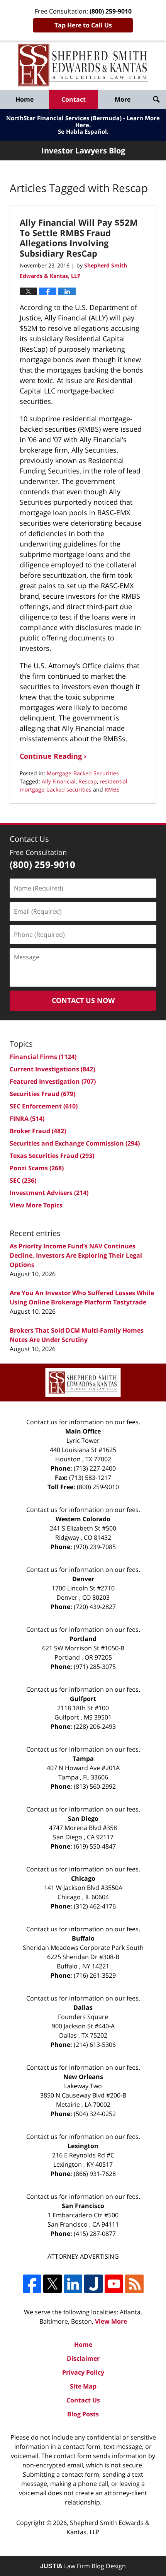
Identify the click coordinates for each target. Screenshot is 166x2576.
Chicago (83, 1878)
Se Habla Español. (83, 131)
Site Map (83, 2386)
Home (25, 99)
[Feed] (134, 2284)
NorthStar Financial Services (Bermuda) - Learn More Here (83, 121)
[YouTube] (114, 2284)
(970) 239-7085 (95, 1547)
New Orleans (83, 2077)
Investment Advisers (49, 1193)
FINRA (27, 1119)
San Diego (83, 1818)
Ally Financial (59, 781)
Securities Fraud (42, 1094)
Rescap (88, 781)
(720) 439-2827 (95, 1607)
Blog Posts (83, 2414)
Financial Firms (43, 1057)
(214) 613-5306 (95, 2045)
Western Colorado (83, 1519)
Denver (83, 1579)
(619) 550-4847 (95, 1846)
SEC (23, 1180)
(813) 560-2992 (95, 1786)
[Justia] (93, 2284)
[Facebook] (32, 2284)
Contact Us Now (83, 1000)
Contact (74, 99)
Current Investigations (52, 1069)
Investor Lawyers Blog (83, 65)
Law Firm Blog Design (83, 2566)
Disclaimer (83, 2358)
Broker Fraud (38, 1131)
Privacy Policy (83, 2372)
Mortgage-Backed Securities (83, 773)
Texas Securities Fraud (52, 1156)
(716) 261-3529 (95, 1975)
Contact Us (83, 2400)
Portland (83, 1639)
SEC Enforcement (44, 1106)
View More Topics (36, 1205)
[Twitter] (53, 2284)
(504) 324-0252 (95, 2114)
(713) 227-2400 (95, 1468)
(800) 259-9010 (98, 1487)
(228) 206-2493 (95, 1726)
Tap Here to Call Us (83, 25)
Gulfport (83, 1699)
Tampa (83, 1759)
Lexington (83, 2146)
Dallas (83, 2007)
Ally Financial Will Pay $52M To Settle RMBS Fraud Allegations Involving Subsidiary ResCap (79, 238)
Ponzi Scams (37, 1168)
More (123, 99)
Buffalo (83, 1938)
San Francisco (83, 2206)
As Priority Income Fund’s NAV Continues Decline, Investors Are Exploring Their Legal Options (76, 1255)
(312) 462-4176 (95, 1906)
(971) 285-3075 (95, 1667)
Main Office (83, 1431)
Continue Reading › (53, 756)
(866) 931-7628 (95, 2174)
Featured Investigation (53, 1081)
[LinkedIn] (73, 2284)
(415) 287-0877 (95, 2234)
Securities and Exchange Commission (75, 1143)
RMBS (112, 789)
